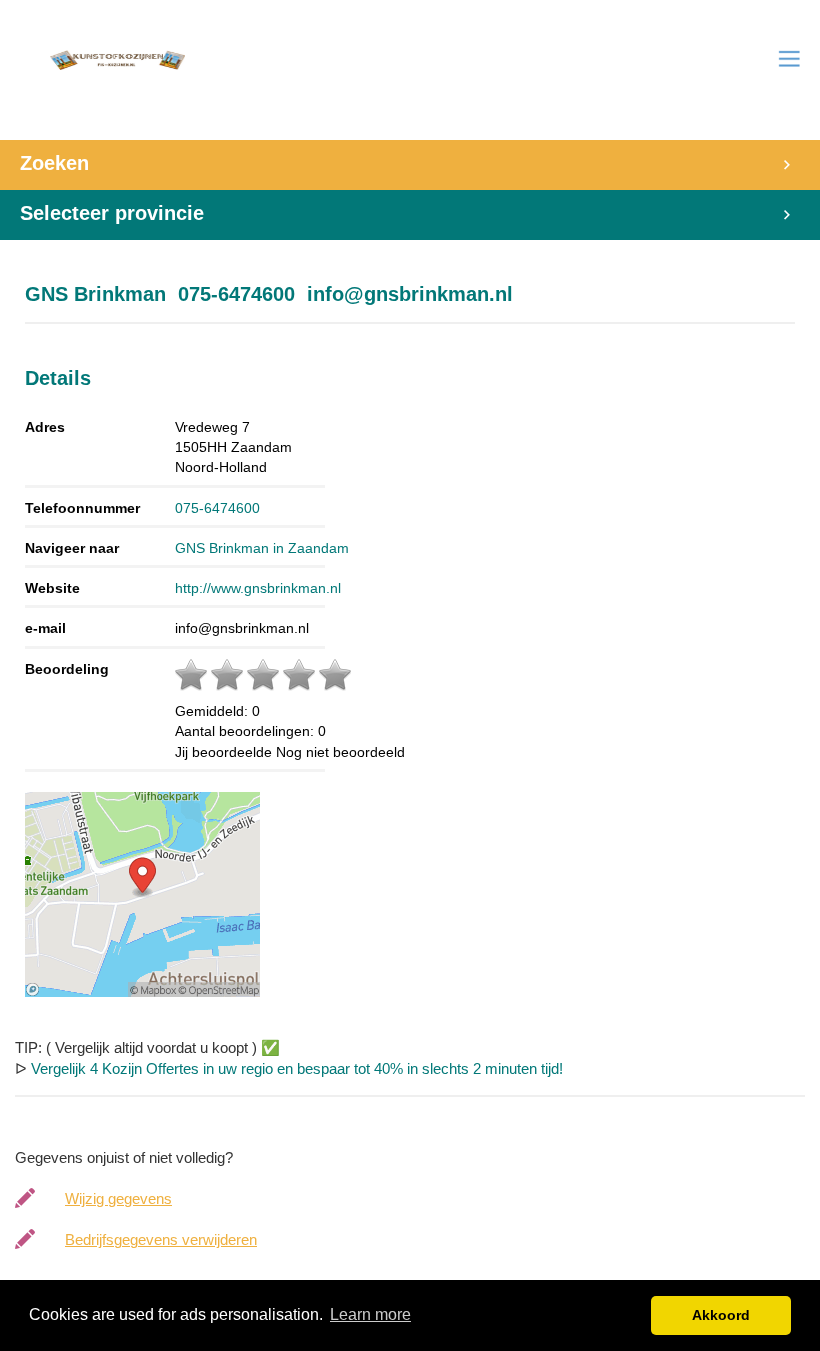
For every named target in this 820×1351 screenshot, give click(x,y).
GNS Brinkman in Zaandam (262, 548)
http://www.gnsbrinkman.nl (258, 588)
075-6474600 (217, 508)
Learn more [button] (370, 1314)
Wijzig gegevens (118, 1198)
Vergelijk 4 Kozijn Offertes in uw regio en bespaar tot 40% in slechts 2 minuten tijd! (297, 1068)
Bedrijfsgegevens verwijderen (161, 1239)
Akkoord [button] (721, 1315)
